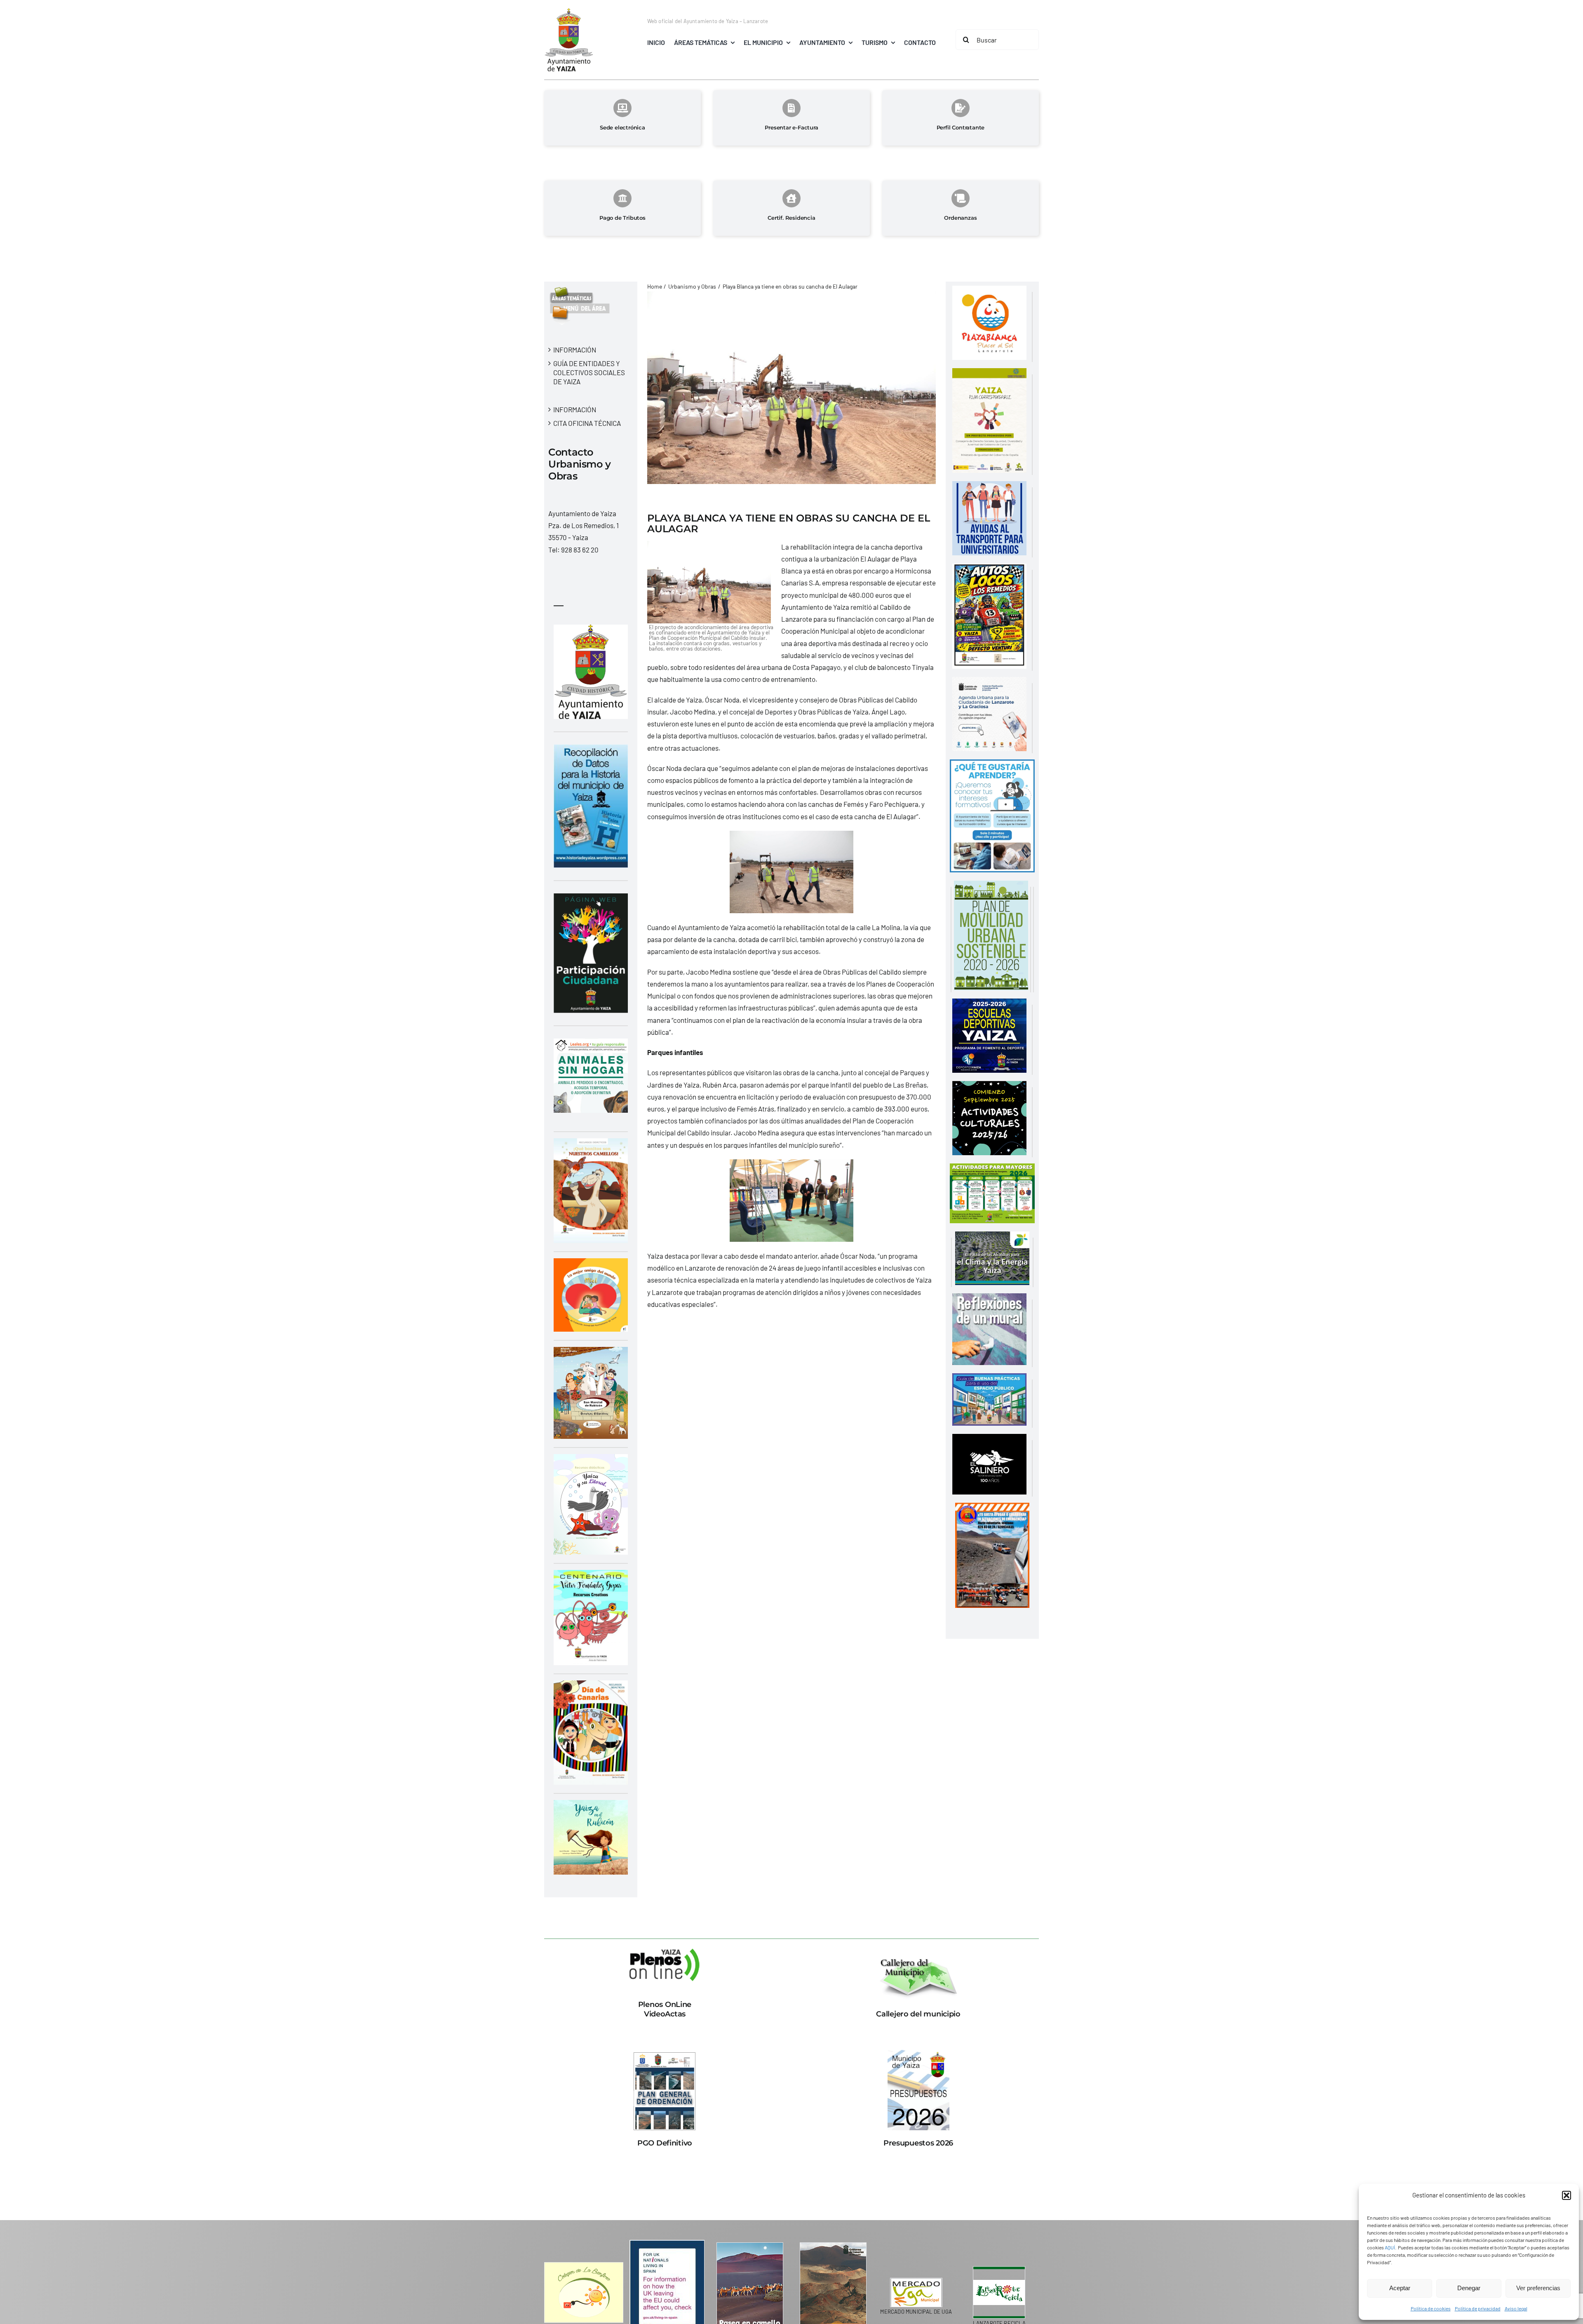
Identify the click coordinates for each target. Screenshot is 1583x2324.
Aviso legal (1516, 2308)
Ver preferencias (1538, 2288)
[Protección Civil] (992, 1509)
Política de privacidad (1478, 2308)
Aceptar (1400, 2288)
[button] (1567, 2195)
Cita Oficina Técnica (587, 423)
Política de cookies (1431, 2308)
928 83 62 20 (580, 550)
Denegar (1469, 2288)
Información (575, 350)
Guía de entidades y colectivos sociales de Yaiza (589, 372)
